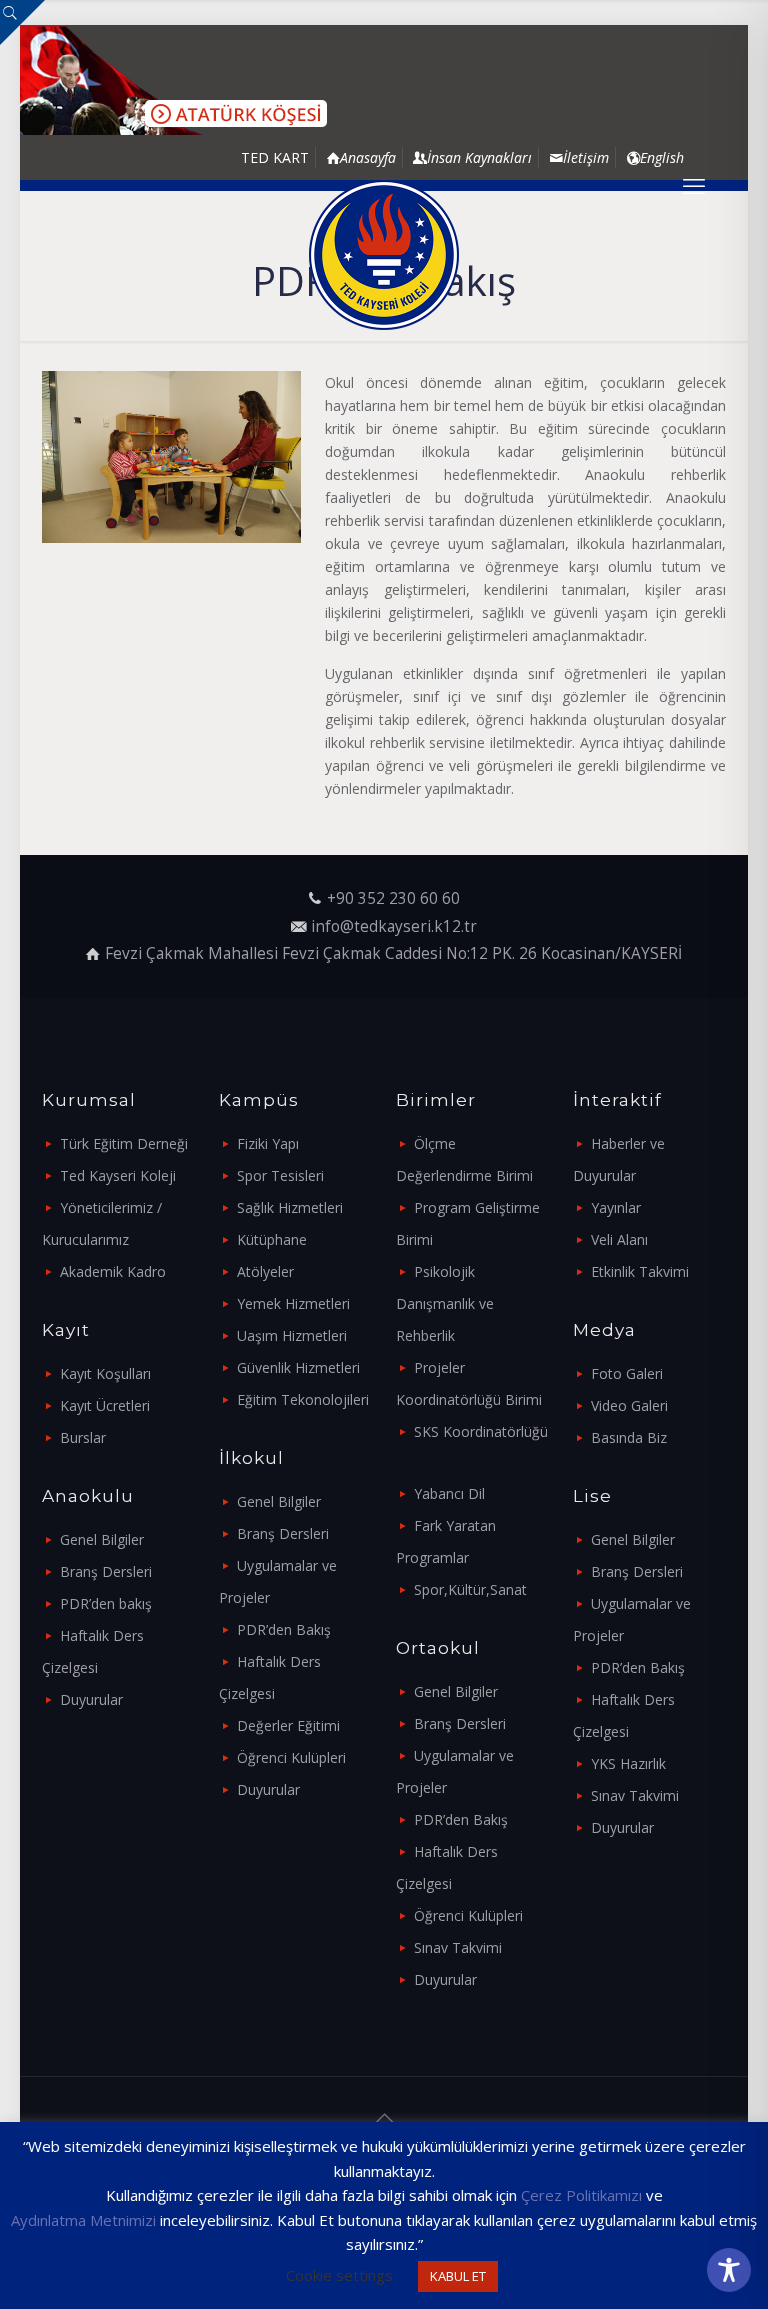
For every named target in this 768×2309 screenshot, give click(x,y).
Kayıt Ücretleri (105, 1405)
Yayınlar (616, 1207)
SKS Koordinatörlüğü (481, 1431)
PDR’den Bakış (284, 1629)
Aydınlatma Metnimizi (83, 2220)
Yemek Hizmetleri (293, 1303)
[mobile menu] (694, 185)
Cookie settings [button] (339, 2275)
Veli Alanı (619, 1239)
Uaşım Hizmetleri (292, 1335)
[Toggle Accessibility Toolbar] (729, 2270)
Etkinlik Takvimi (640, 1271)
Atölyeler (265, 1271)
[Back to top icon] (384, 2118)
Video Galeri (629, 1405)
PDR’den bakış (106, 1603)
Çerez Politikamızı (581, 2195)
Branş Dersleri (106, 1571)
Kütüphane (272, 1239)
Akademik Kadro (113, 1271)
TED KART (275, 157)
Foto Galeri (627, 1373)
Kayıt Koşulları (105, 1373)
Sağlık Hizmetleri (290, 1207)
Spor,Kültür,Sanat (470, 1589)
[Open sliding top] (22, 22)
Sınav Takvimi (458, 1947)
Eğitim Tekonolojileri (303, 1399)
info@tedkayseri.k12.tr (394, 926)
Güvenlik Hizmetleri (298, 1367)
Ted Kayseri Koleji (118, 1175)
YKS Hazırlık (628, 1763)
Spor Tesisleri (280, 1175)
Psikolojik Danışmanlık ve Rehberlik (445, 1303)
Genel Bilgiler (102, 1539)
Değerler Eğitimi (288, 1725)
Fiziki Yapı (268, 1143)
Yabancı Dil (449, 1493)
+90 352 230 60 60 (393, 898)
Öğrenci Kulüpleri (291, 1757)
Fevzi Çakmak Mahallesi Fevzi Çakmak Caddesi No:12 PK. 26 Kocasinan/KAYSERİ (393, 953)
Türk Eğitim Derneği (124, 1143)
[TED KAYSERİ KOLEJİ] (384, 255)
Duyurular (91, 1699)
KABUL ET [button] (458, 2276)
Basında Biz (629, 1437)
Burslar (83, 1437)
